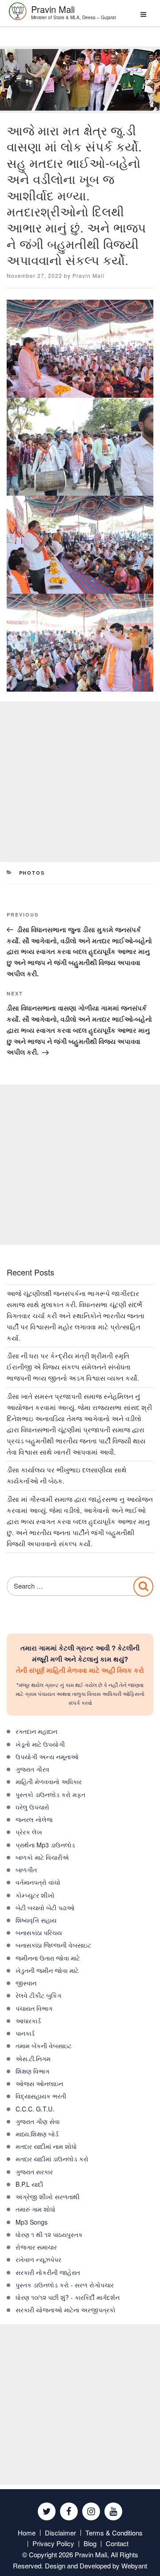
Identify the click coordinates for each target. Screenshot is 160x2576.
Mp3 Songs (32, 2222)
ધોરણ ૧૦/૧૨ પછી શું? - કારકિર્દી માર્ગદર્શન (68, 2297)
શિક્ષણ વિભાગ (32, 2071)
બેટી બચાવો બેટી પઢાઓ (45, 1908)
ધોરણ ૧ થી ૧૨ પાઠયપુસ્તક (49, 2234)
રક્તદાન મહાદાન (36, 1731)
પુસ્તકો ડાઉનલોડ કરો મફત (50, 1794)
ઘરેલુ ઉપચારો (32, 1807)
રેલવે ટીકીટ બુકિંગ (38, 1995)
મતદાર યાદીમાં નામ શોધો (46, 2146)
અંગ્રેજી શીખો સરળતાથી (48, 2197)
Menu (141, 18)
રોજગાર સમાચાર (36, 2247)
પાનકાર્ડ (25, 2033)
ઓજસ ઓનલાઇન (39, 2083)
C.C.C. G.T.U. (35, 2109)
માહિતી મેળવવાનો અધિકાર (49, 1781)
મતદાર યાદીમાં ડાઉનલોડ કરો (52, 2159)
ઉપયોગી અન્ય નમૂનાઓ (47, 1757)
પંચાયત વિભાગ (34, 2008)
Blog (90, 2543)
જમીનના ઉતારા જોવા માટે (48, 1958)
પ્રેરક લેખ (29, 1832)
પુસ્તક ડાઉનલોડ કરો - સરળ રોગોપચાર (65, 2285)
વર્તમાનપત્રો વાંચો (38, 1882)
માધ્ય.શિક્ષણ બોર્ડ (37, 2134)
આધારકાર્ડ (28, 2021)
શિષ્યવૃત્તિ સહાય (36, 1920)
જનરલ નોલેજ (34, 1819)
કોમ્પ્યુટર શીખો (35, 1895)
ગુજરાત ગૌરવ (32, 1769)
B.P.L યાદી (29, 2184)
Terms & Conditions (114, 2533)
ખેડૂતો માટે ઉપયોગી (40, 1744)
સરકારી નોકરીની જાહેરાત (48, 2272)
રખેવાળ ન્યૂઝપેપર (38, 2259)
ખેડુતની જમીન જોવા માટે (47, 1970)
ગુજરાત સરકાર (34, 2172)
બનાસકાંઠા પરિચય (39, 1932)
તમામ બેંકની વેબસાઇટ (44, 2046)
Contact (117, 2543)
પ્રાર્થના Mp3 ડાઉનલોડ (45, 1845)
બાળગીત (26, 1870)
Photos (32, 873)
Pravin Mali (88, 275)
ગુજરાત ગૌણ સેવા (38, 2121)
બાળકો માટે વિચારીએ (42, 1857)
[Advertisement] (80, 782)
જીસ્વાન (26, 1983)
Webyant (134, 2566)
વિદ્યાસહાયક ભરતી (41, 2096)
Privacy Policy (53, 2543)
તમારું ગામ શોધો (36, 2209)
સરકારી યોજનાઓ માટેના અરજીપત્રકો (66, 2310)
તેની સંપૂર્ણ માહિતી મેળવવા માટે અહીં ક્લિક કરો (80, 1670)
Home (27, 2533)
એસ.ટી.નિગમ (33, 2058)
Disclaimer (60, 2533)
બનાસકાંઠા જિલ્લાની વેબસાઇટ (53, 1945)
